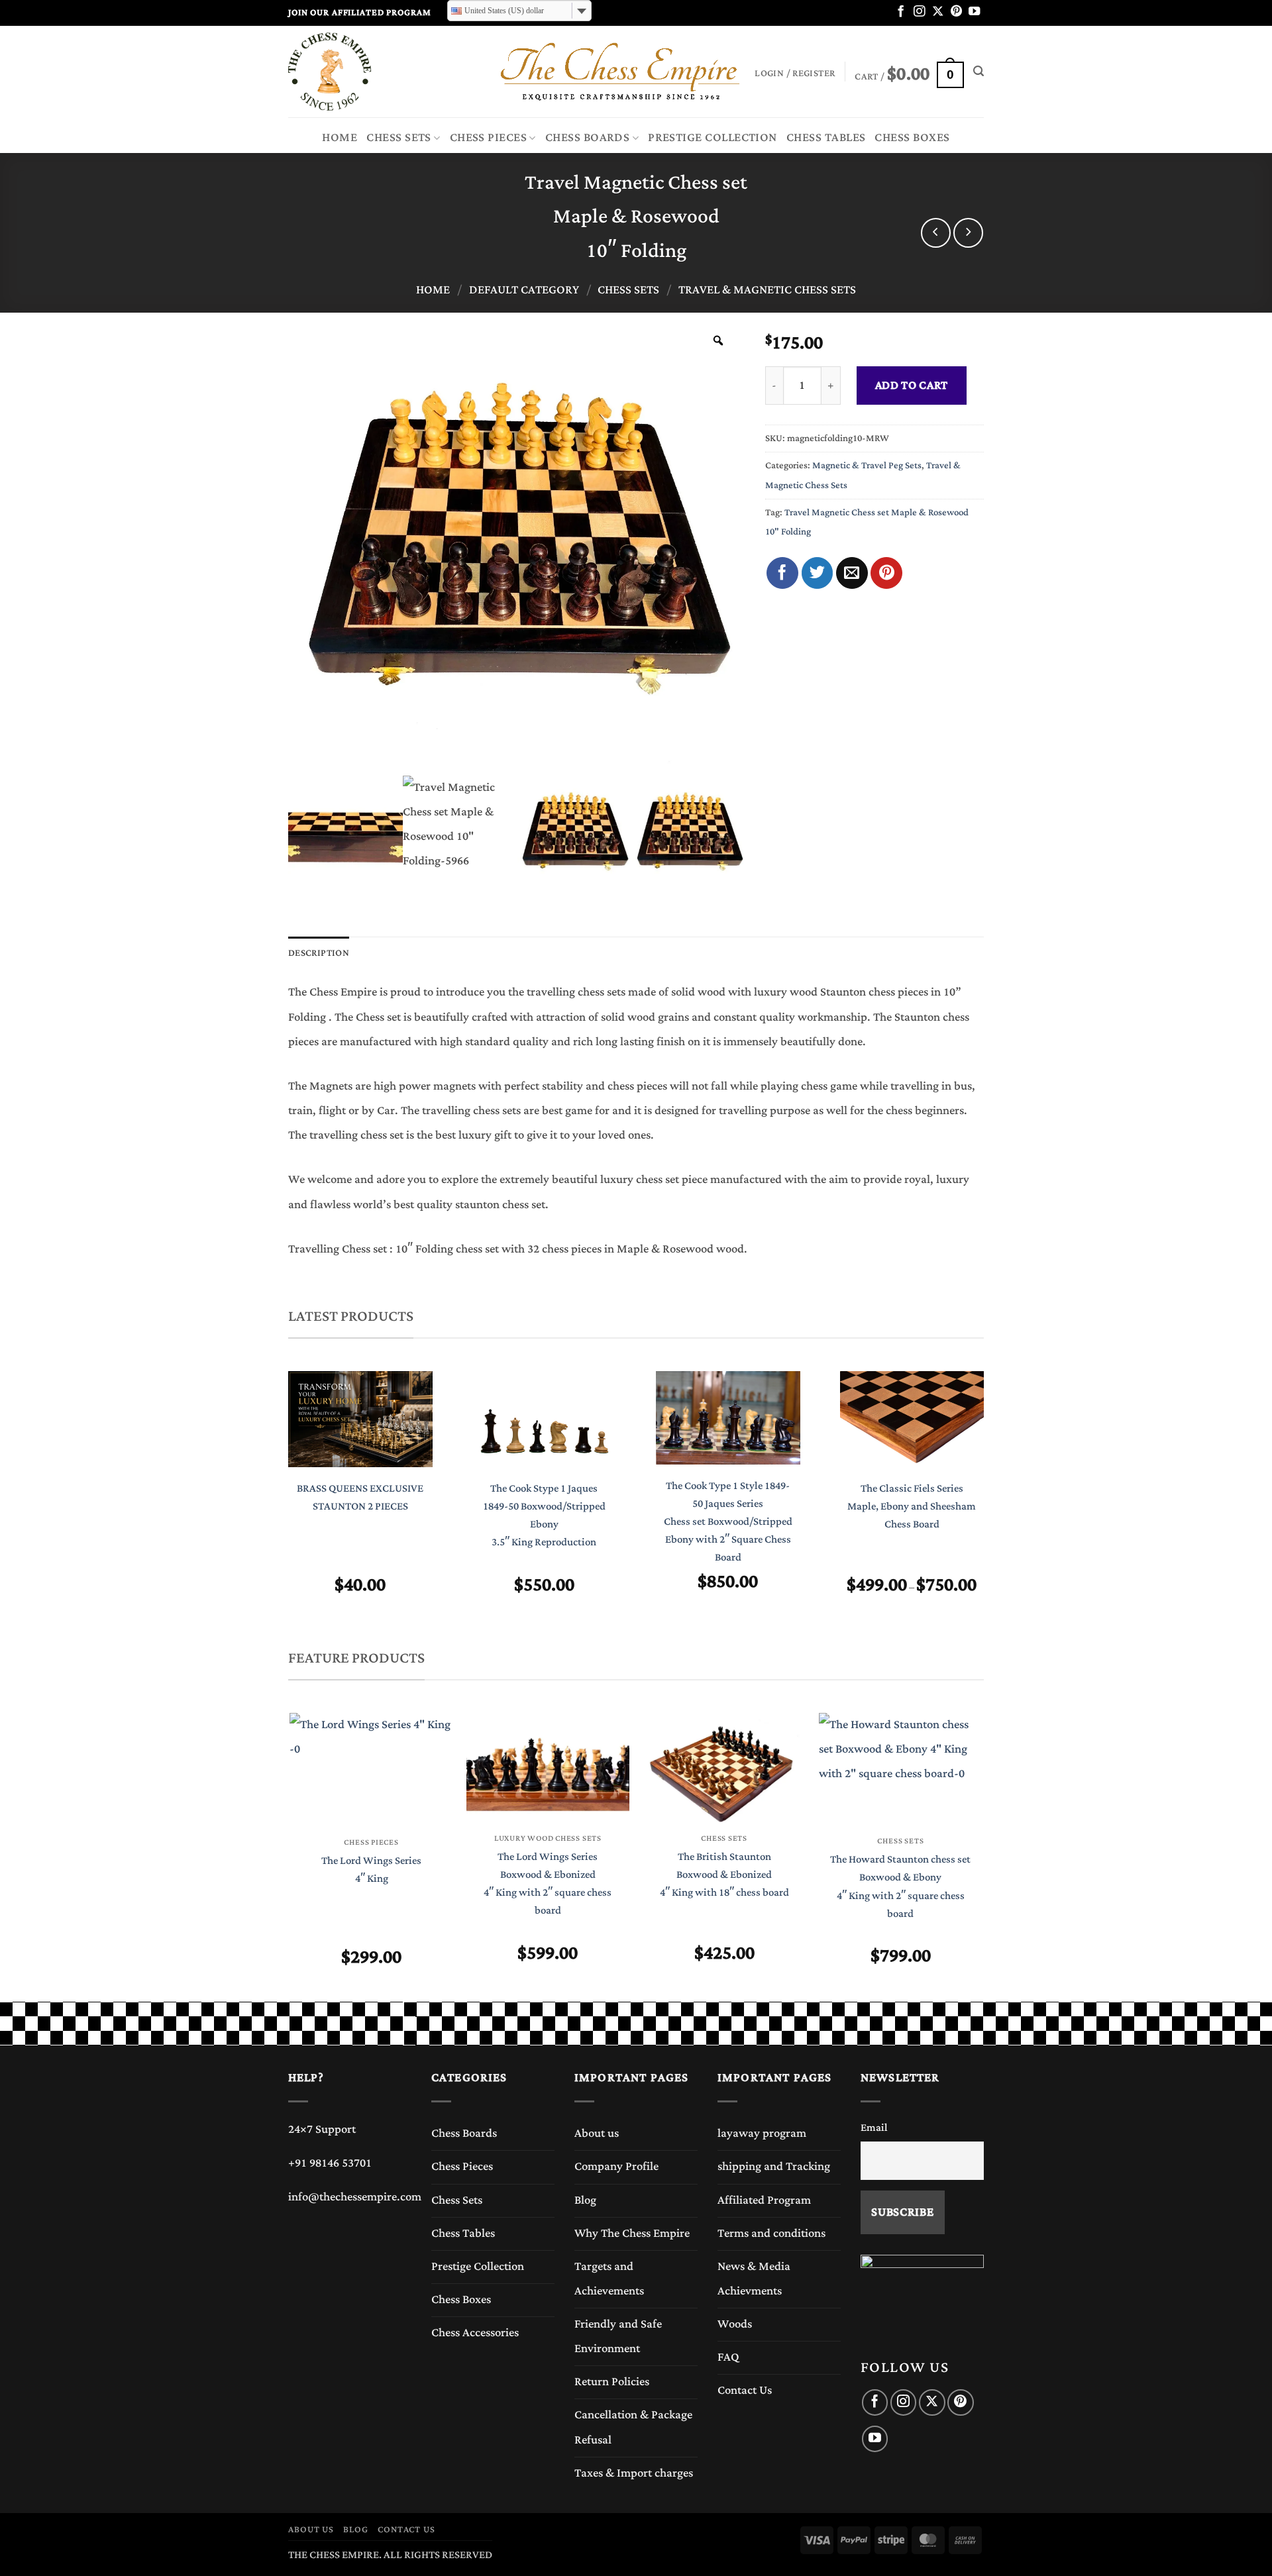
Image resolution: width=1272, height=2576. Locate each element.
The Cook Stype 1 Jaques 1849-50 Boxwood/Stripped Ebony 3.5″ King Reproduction (544, 1516)
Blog (585, 2200)
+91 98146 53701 (330, 2163)
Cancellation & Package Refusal (633, 2427)
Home (340, 138)
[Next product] (936, 233)
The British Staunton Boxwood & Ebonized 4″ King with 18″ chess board (724, 1875)
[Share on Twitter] (818, 573)
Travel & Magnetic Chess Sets (767, 290)
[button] (909, 72)
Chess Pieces (489, 138)
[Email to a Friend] (852, 573)
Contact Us (745, 2391)
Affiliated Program (764, 2200)
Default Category (524, 290)
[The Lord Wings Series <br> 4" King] (371, 1770)
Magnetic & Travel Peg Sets (867, 465)
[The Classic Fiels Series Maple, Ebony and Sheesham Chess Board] (912, 1419)
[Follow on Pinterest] (956, 12)
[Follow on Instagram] (919, 12)
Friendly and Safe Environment (618, 2337)
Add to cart (912, 386)
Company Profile (616, 2167)
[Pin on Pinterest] (886, 573)
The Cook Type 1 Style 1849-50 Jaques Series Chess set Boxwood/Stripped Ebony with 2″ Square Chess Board (728, 1522)
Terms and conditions (771, 2234)
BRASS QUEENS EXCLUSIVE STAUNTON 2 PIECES (360, 1498)
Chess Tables (826, 138)
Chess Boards (588, 138)
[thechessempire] (354, 72)
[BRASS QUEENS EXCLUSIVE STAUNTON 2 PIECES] (360, 1419)
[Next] (996, 1506)
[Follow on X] (938, 12)
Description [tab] (319, 953)
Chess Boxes (912, 138)
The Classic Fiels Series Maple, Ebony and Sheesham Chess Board (912, 1507)
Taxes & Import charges (634, 2473)
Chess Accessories (475, 2333)
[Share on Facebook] (782, 573)
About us (597, 2134)
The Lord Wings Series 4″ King (371, 1870)
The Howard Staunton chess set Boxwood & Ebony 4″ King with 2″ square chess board (900, 1887)
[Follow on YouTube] (974, 12)
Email (874, 2128)
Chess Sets (399, 138)
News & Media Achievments (754, 2279)
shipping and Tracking (774, 2167)
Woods (735, 2324)
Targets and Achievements (609, 2279)
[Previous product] (968, 233)
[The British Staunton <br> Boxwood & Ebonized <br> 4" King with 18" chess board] (724, 1767)
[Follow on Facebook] (901, 12)
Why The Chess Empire (632, 2234)
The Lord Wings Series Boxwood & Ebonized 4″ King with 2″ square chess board (548, 1884)
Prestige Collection (713, 138)
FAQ (728, 2357)
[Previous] (276, 1506)
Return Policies (612, 2382)
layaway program (762, 2134)
